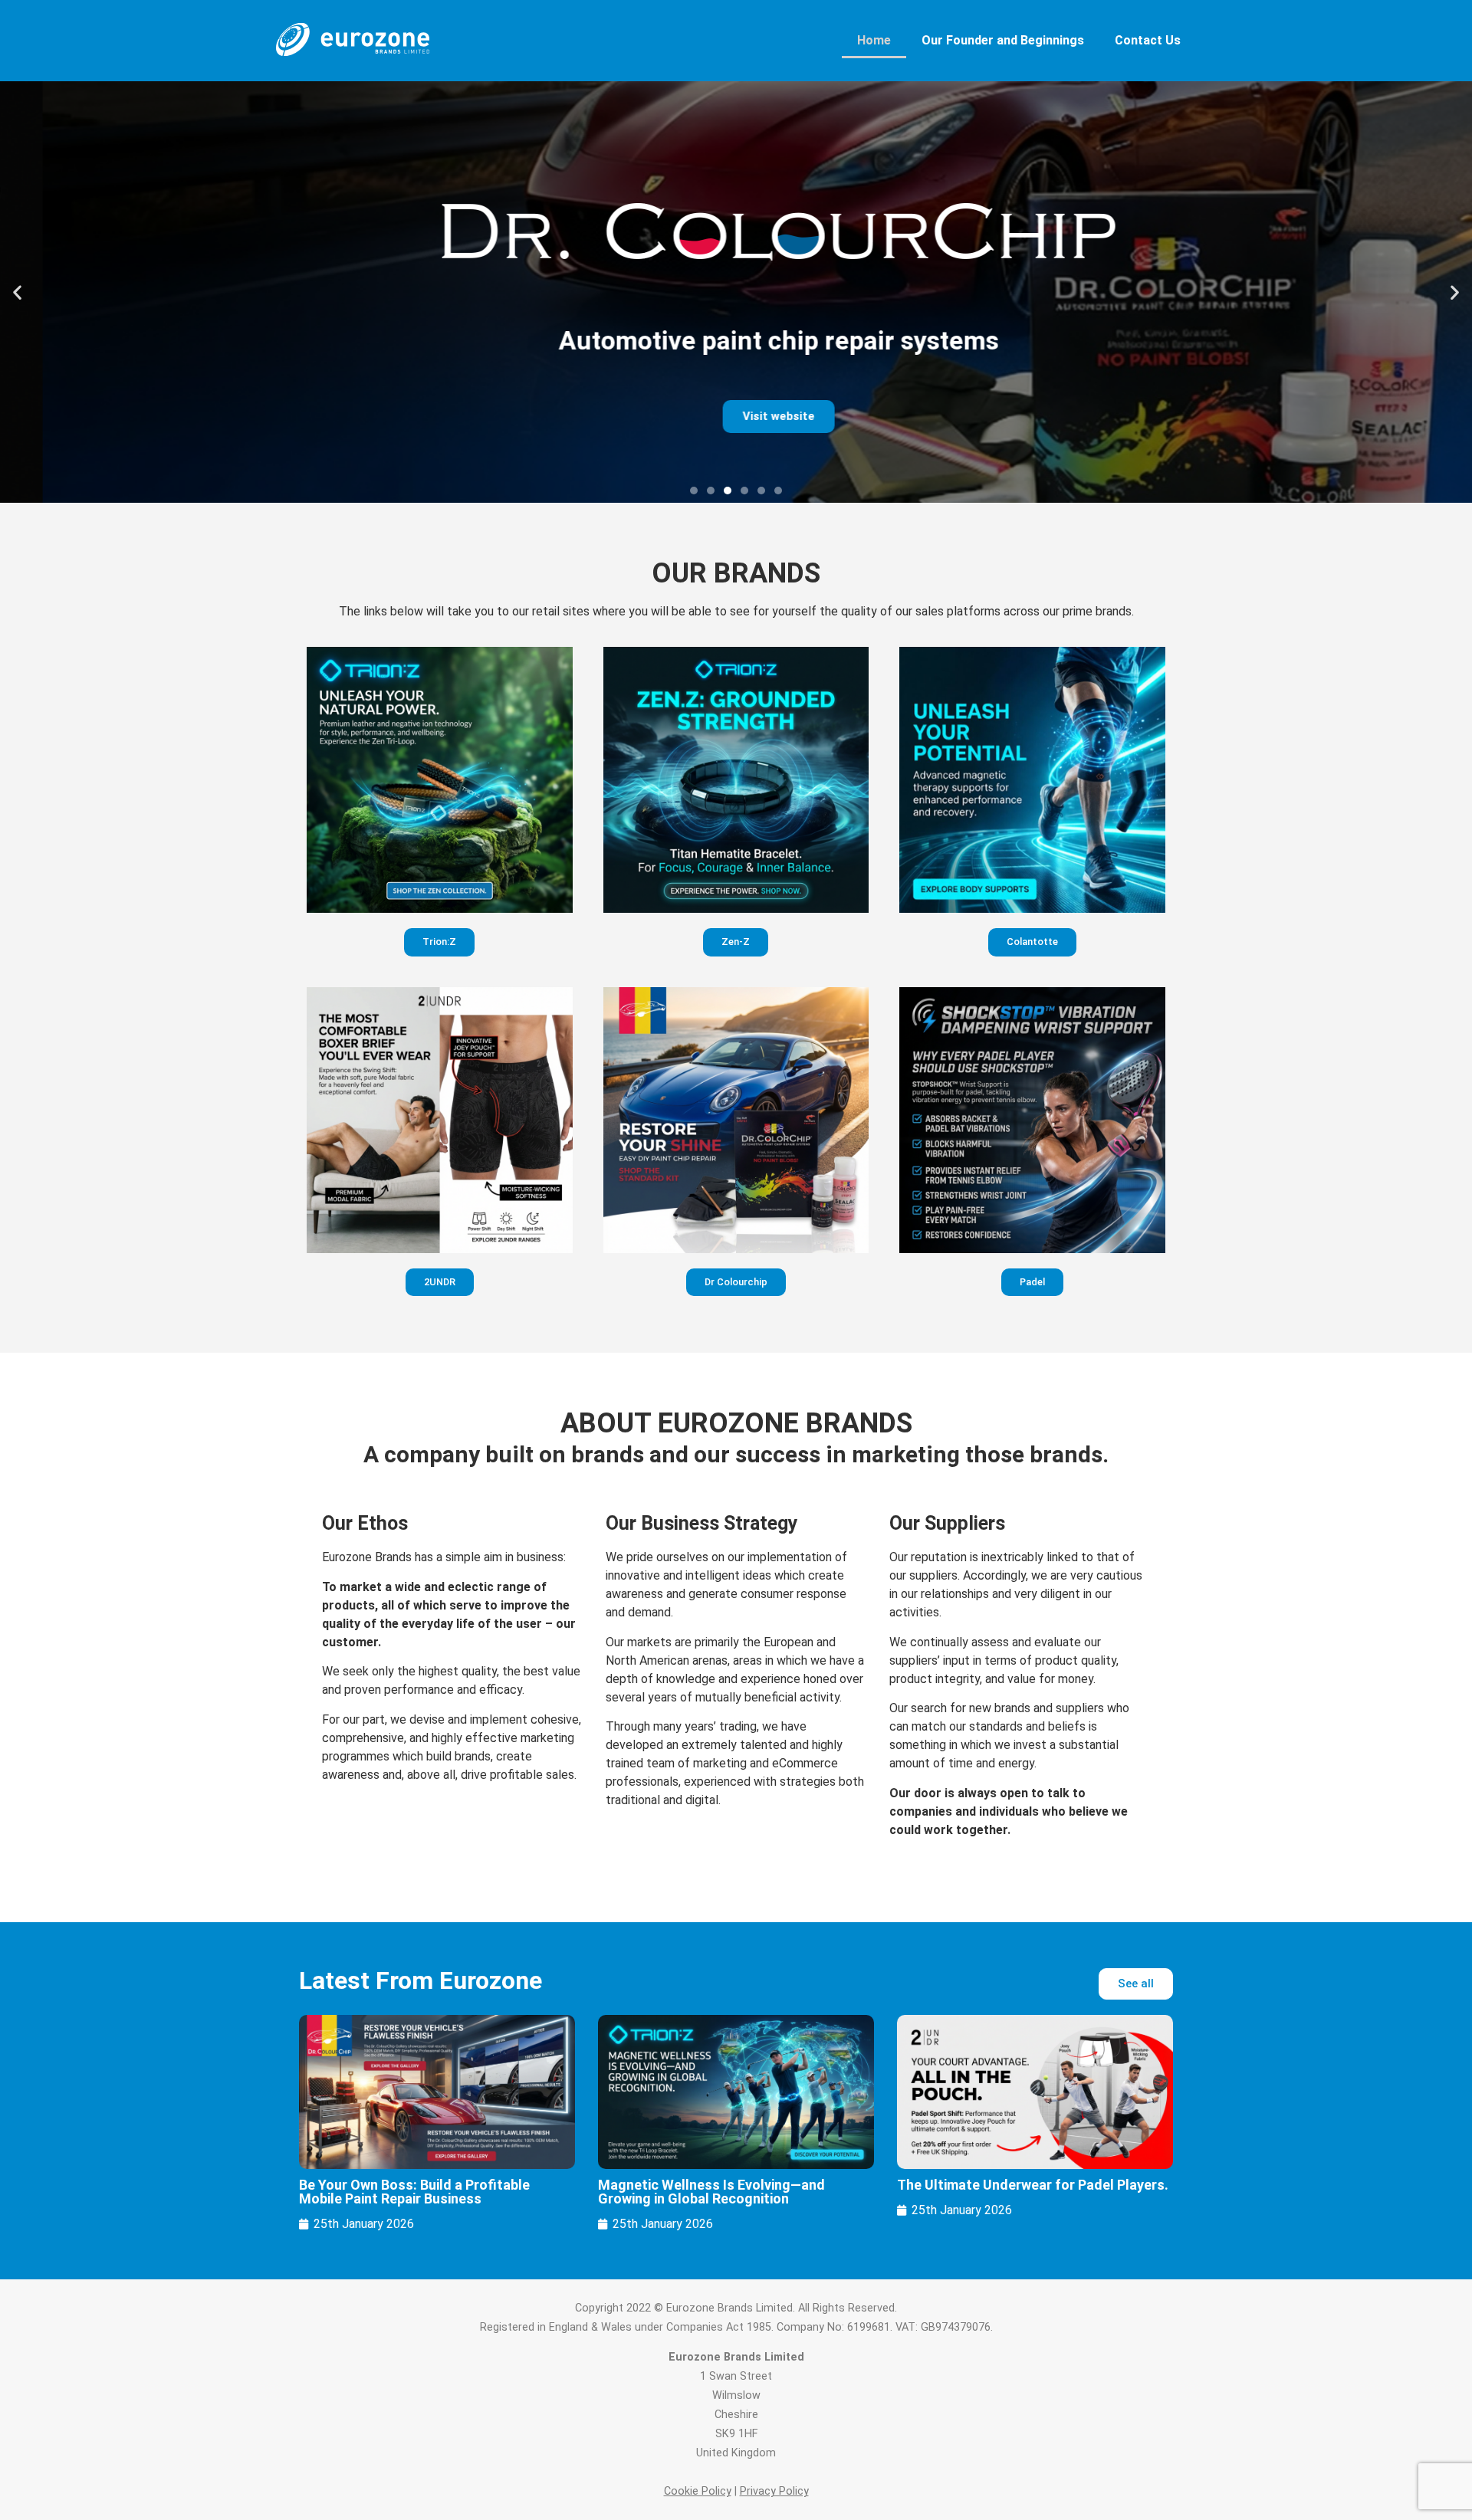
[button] (17, 292)
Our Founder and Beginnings (1003, 40)
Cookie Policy (698, 2491)
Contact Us (1148, 40)
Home (874, 40)
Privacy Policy (774, 2491)
